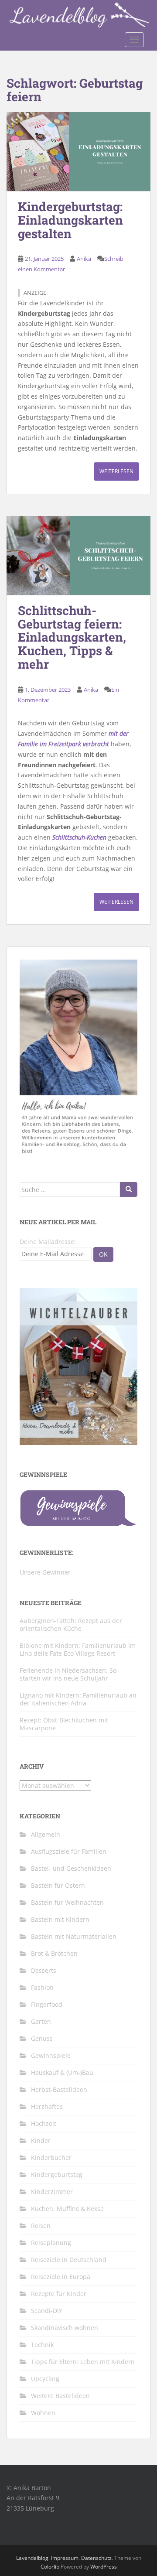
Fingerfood (47, 2004)
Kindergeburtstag (57, 2175)
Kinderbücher (51, 2157)
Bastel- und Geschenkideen (71, 1868)
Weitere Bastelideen (60, 2396)
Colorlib (50, 2567)
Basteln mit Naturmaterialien (74, 1936)
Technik (42, 2345)
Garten (41, 2021)
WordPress (104, 2567)
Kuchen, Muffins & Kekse (67, 2209)
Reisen (41, 2226)
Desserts (44, 1970)
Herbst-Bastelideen (59, 2089)
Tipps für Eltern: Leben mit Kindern (83, 2362)
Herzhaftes (47, 2106)
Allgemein (46, 1834)
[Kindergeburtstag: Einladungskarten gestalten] (78, 152)
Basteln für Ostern (58, 1885)
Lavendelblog (32, 2558)
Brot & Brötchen (54, 1953)
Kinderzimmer (52, 2192)
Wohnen (43, 2413)
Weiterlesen (116, 471)
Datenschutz (96, 2558)
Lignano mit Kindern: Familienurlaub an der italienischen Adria (78, 1699)
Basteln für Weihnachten (67, 1902)
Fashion (42, 1987)
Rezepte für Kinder (59, 2294)
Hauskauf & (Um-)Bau (62, 2072)
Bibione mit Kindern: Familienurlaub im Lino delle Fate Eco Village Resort (78, 1649)
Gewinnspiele (51, 2055)
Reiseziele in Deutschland (69, 2260)
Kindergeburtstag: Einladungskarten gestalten (70, 220)
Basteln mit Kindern (60, 1919)
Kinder (41, 2140)
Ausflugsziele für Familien (69, 1851)
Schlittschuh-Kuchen (79, 837)
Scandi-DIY (47, 2311)
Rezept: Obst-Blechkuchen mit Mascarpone (64, 1724)
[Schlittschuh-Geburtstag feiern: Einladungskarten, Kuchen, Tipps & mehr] (78, 555)
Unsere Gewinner (45, 1572)
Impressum (65, 2558)
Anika (84, 259)
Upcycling (45, 2379)
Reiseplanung (51, 2243)
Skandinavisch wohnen (65, 2328)
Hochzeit (44, 2123)
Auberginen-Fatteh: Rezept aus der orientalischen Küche (71, 1625)
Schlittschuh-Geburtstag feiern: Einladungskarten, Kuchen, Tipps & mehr (72, 637)
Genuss (42, 2038)
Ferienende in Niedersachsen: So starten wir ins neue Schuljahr (68, 1674)
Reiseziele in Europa (61, 2277)
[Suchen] (129, 1189)
